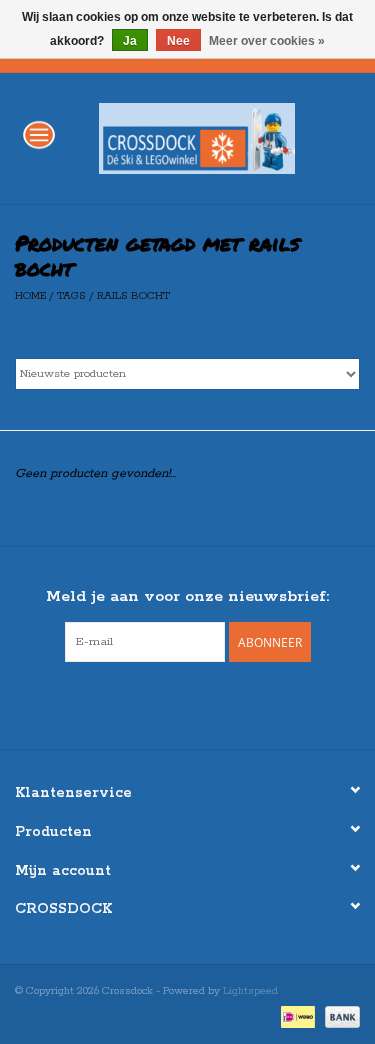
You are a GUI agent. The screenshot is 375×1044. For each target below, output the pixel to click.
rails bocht (133, 296)
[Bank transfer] (339, 1016)
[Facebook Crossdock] (170, 703)
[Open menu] (39, 134)
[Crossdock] (227, 137)
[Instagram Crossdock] (206, 703)
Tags (71, 296)
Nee (178, 41)
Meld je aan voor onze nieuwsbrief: (187, 596)
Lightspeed (250, 991)
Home (30, 296)
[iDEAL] (296, 1016)
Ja (130, 41)
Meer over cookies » (267, 41)
